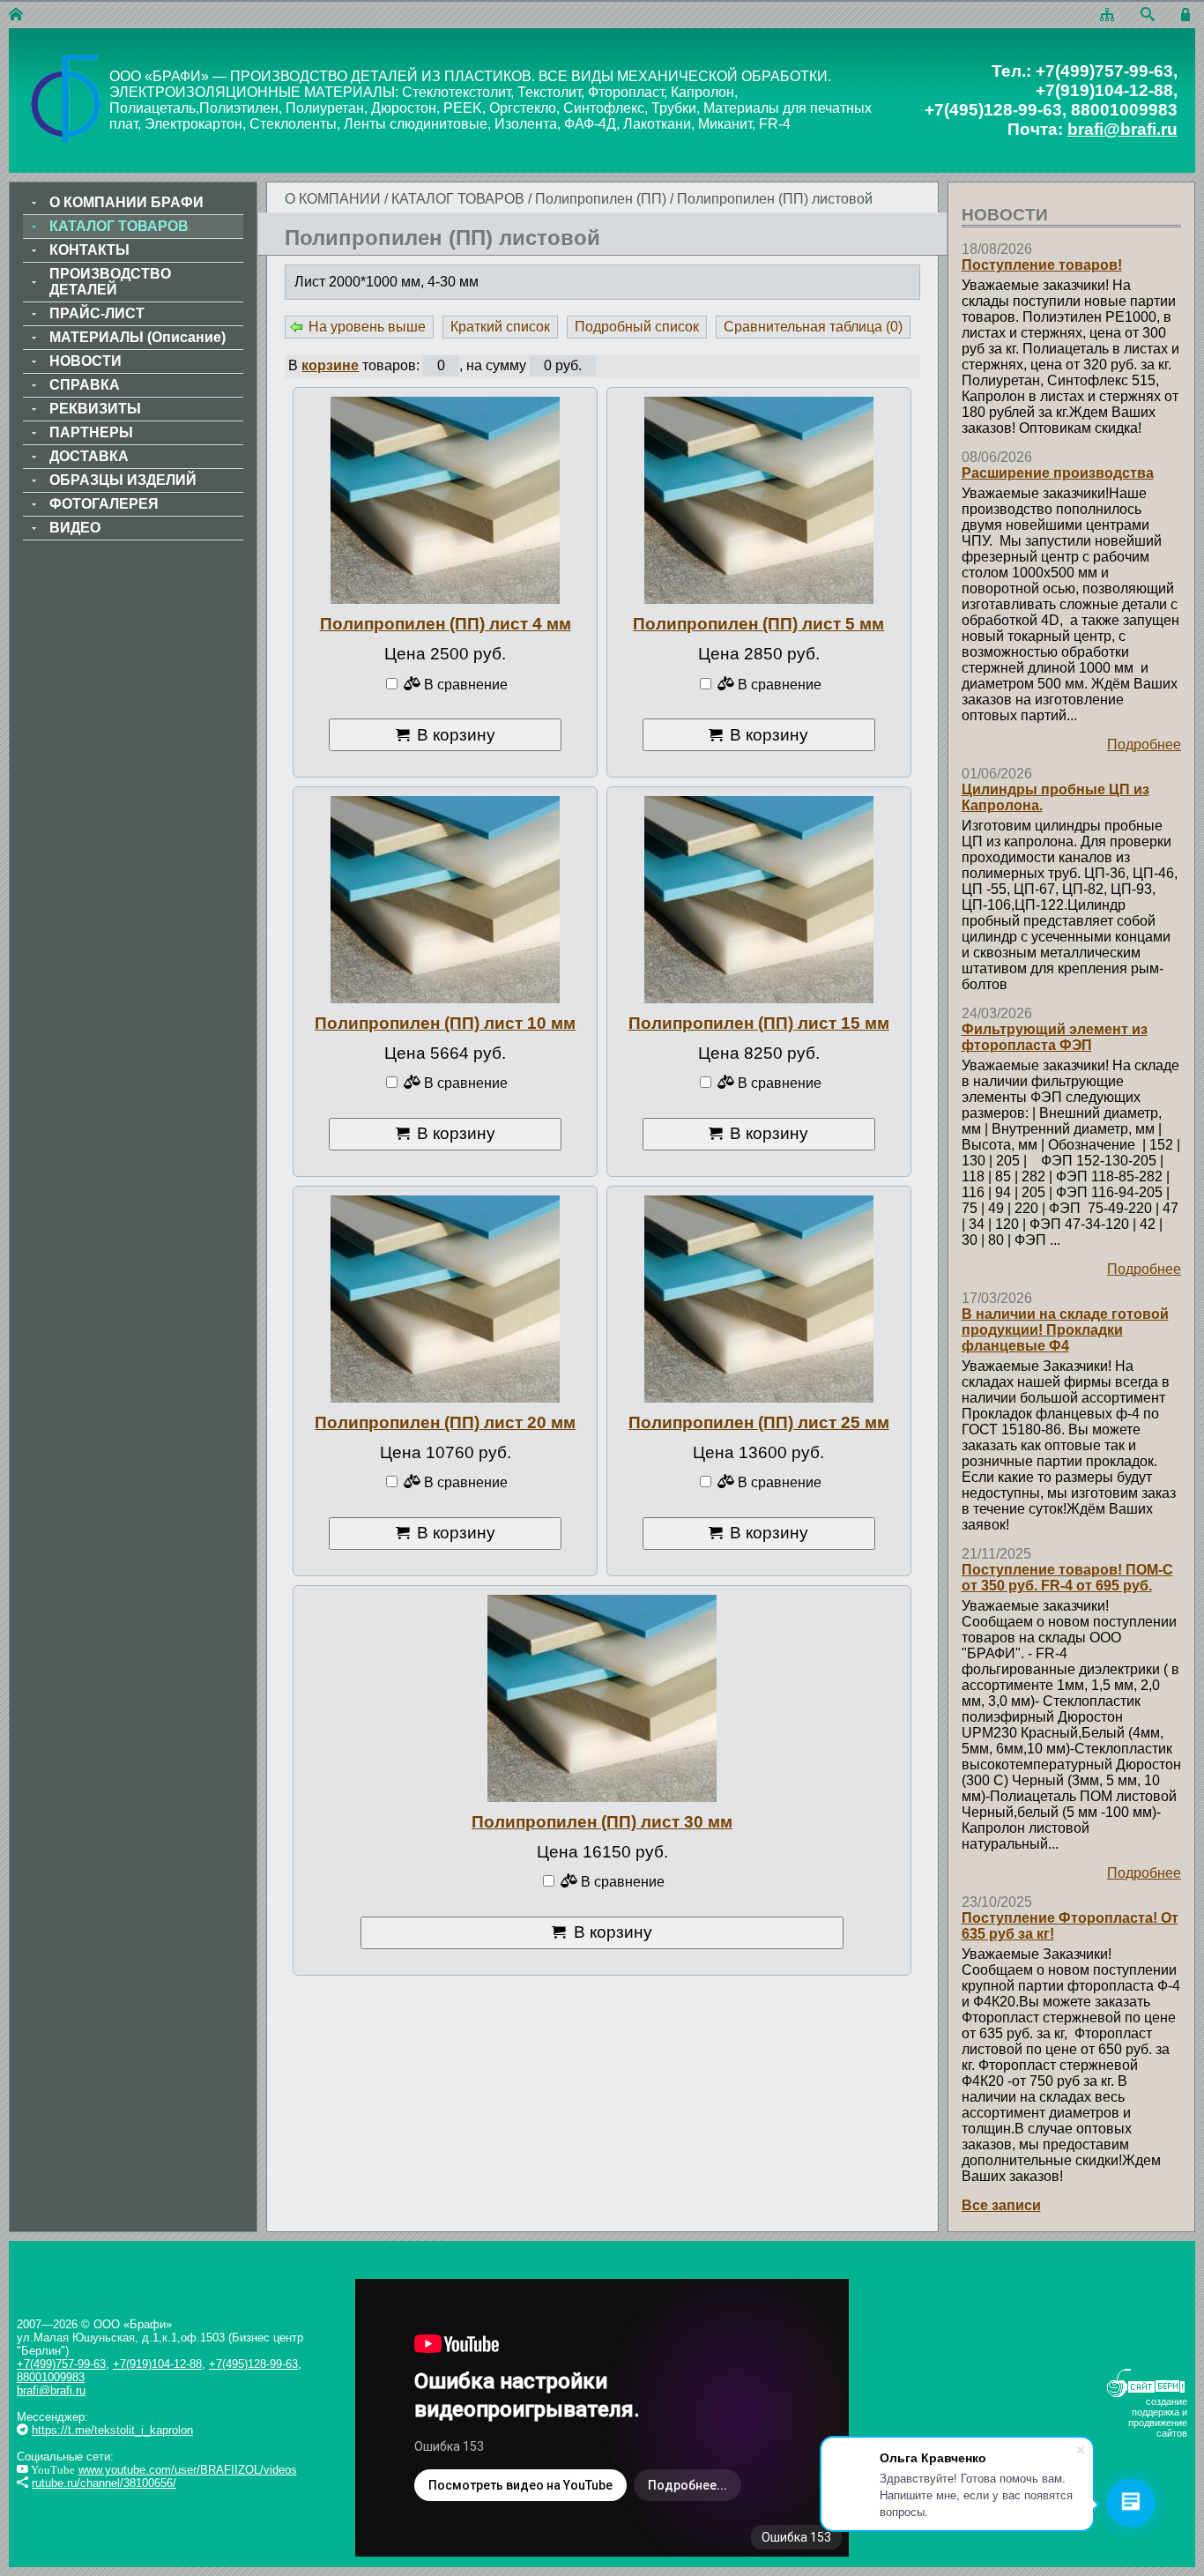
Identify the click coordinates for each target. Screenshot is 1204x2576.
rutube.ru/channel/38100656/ (104, 2483)
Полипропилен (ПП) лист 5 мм (758, 624)
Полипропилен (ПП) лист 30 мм (602, 1822)
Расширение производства (1058, 473)
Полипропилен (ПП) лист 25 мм (759, 1422)
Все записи (1001, 2205)
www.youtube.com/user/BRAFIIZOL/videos (188, 2470)
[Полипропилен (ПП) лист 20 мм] (445, 1299)
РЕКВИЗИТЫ (95, 409)
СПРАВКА (85, 385)
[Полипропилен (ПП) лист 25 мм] (759, 1299)
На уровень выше (367, 327)
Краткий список (500, 327)
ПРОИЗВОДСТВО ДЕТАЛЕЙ (110, 282)
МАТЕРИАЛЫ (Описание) (137, 337)
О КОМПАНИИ (333, 199)
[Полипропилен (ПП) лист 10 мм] (445, 900)
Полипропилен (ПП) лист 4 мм (446, 624)
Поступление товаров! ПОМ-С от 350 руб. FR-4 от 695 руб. (1067, 1578)
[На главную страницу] (16, 15)
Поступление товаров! (1042, 265)
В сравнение (464, 685)
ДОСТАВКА (89, 456)
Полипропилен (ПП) (601, 199)
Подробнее (1144, 745)
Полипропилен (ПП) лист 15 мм (759, 1023)
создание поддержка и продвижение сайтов (1158, 2417)
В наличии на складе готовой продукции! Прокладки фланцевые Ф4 (1065, 1330)
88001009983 (51, 2377)
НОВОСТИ (85, 361)
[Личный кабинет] (1188, 15)
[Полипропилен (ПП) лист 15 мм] (759, 900)
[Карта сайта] (1107, 15)
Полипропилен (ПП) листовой (775, 199)
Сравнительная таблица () (813, 327)
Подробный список (637, 327)
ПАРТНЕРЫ (91, 432)
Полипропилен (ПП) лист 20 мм (445, 1422)
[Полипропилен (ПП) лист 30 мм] (602, 1698)
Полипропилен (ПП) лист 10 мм (445, 1023)
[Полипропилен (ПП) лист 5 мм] (759, 500)
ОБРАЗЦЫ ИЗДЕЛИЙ (123, 480)
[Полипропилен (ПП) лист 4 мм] (445, 500)
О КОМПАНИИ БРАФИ (126, 202)
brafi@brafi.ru (1122, 129)
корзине (330, 365)
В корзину (456, 735)
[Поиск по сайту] (1148, 15)
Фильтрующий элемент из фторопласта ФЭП (1055, 1037)
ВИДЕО (75, 528)
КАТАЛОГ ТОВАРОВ (460, 199)
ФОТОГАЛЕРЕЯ (104, 504)
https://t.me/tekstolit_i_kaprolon (112, 2430)
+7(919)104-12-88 (157, 2364)
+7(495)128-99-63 (253, 2364)
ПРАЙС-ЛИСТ (97, 313)
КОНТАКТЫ (89, 250)
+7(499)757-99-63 (61, 2364)
